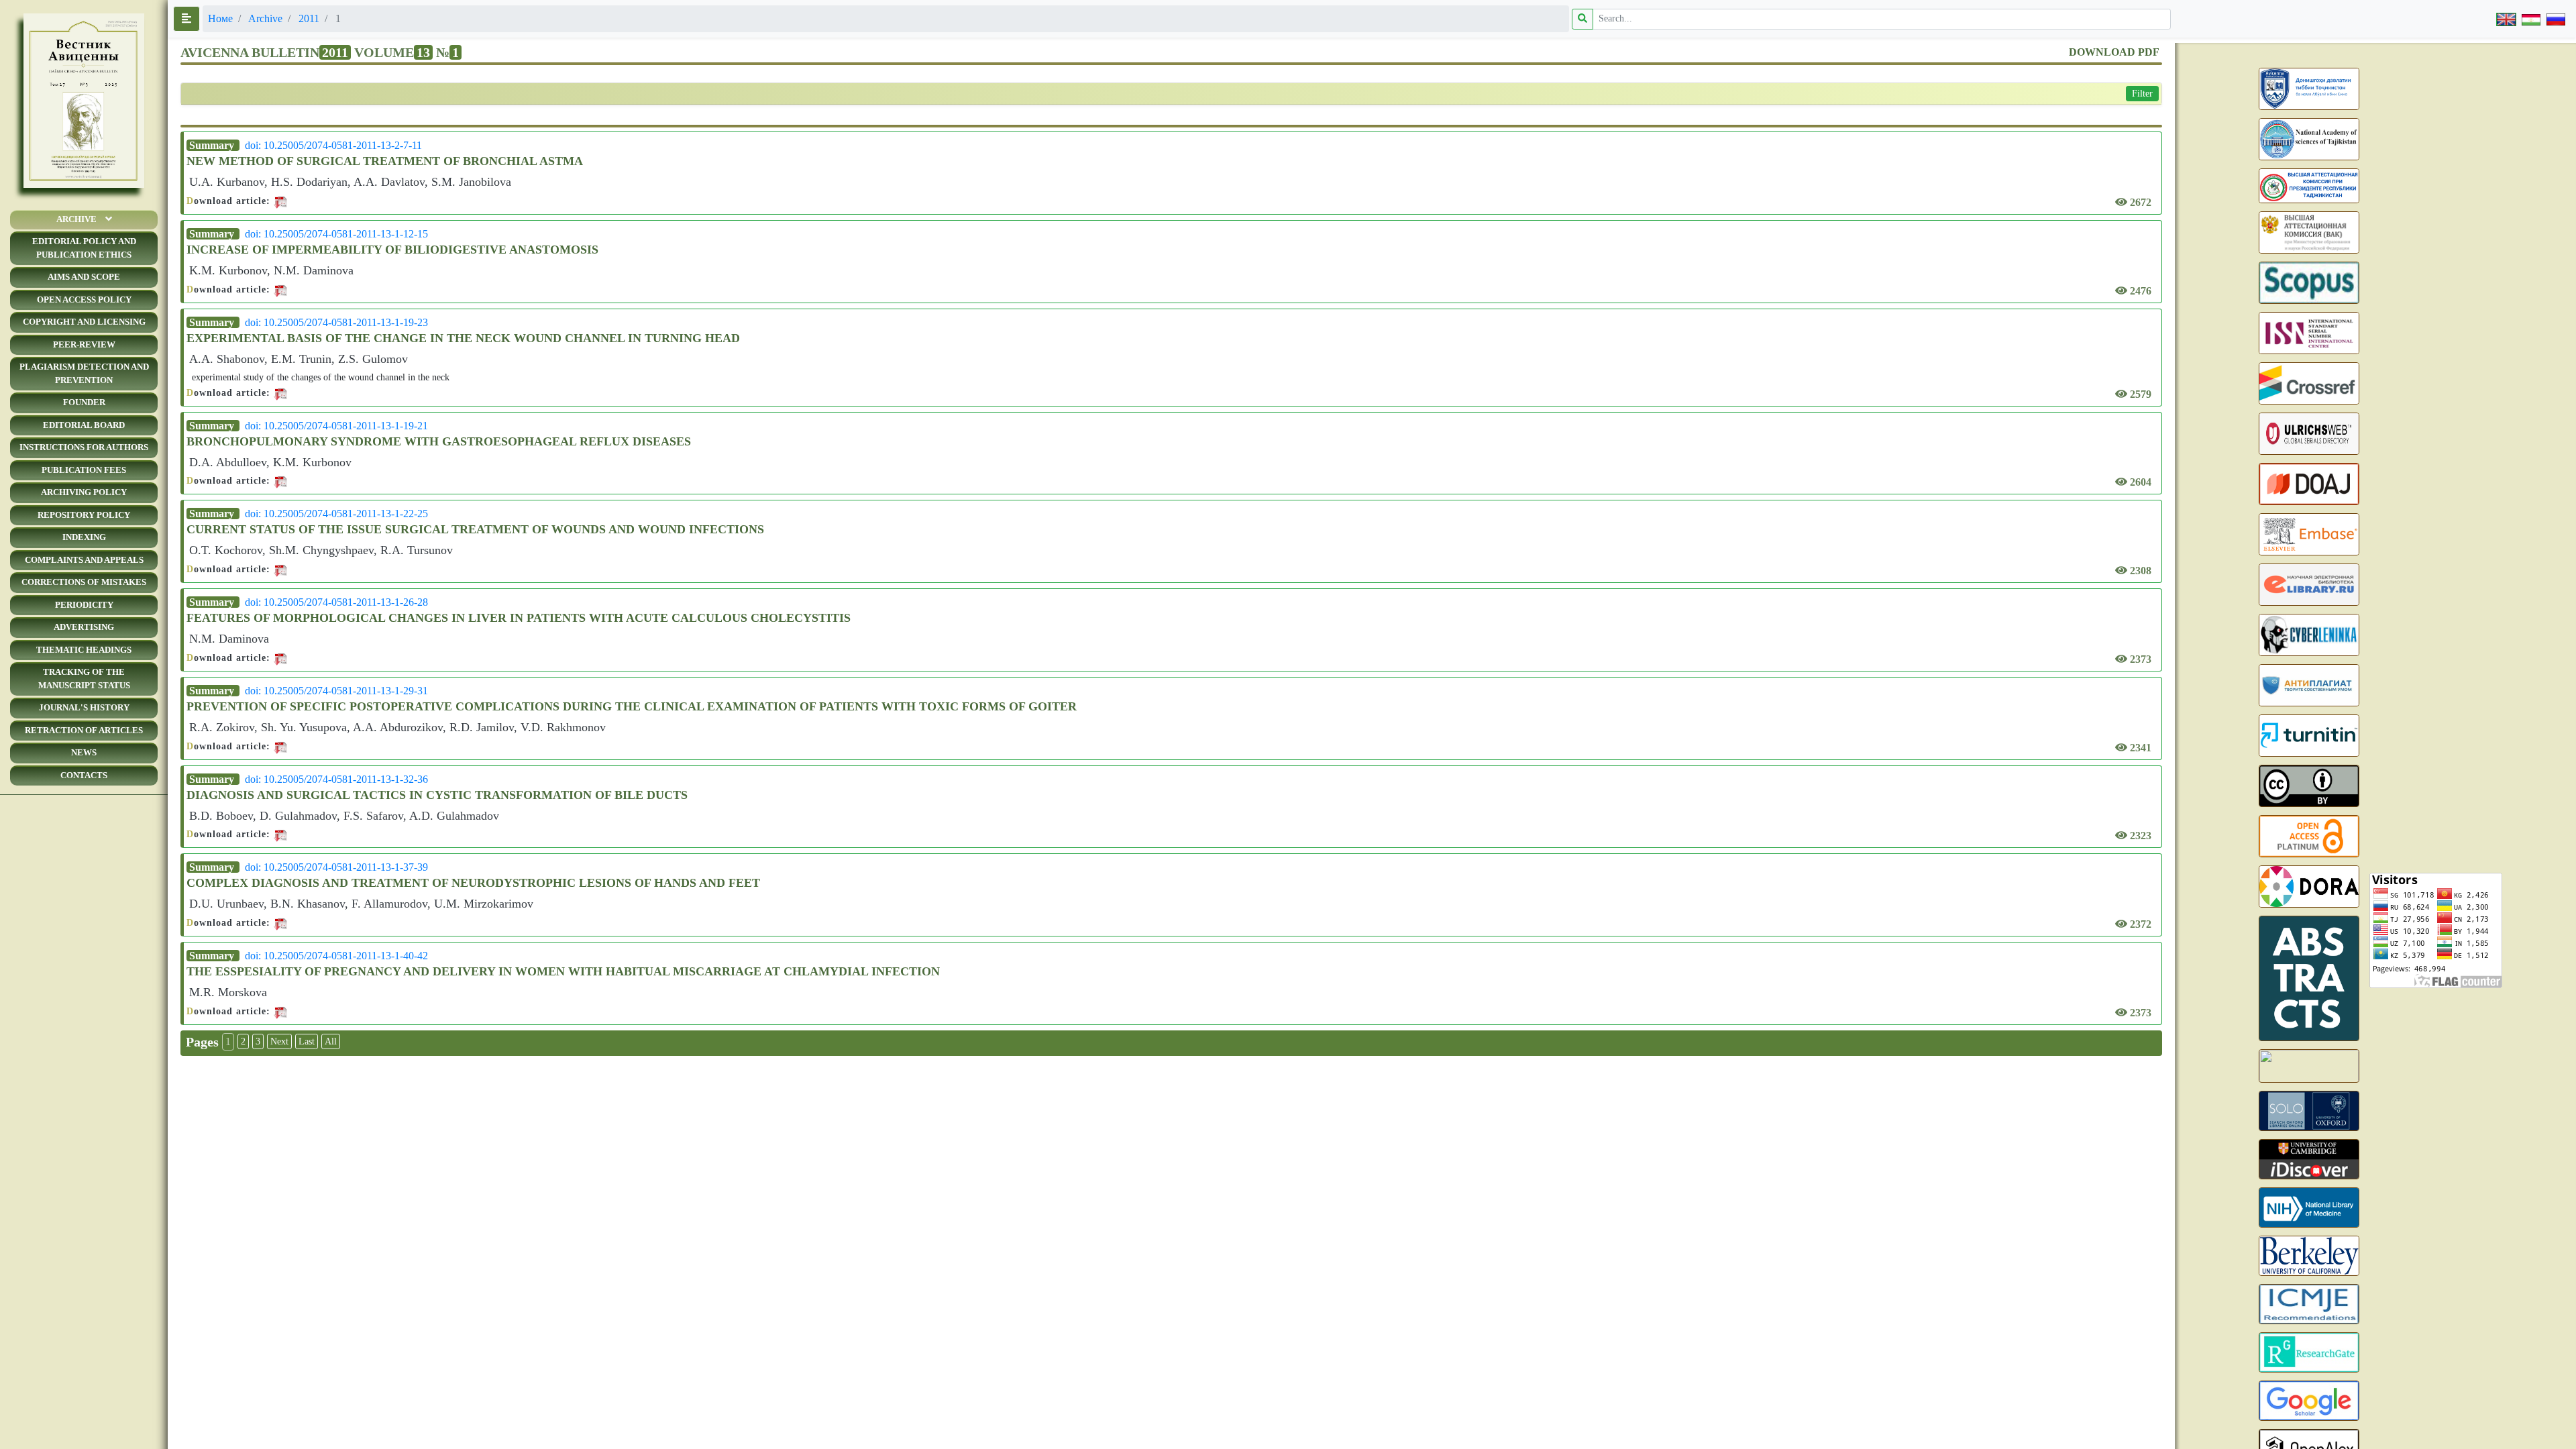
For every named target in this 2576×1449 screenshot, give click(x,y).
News (84, 752)
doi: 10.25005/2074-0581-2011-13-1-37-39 (336, 867)
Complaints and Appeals (84, 560)
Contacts (84, 775)
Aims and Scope (84, 277)
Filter (2142, 94)
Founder (84, 402)
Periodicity (84, 605)
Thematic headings (84, 650)
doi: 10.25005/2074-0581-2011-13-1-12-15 (336, 234)
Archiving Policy (84, 492)
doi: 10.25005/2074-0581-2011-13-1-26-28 (336, 602)
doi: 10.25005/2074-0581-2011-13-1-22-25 (336, 514)
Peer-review (84, 344)
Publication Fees (84, 470)
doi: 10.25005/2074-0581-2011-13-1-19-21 (336, 426)
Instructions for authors (84, 447)
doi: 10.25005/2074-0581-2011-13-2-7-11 (333, 145)
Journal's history (84, 707)
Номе (220, 18)
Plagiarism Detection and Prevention (84, 373)
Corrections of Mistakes (84, 582)
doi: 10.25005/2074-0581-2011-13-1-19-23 (336, 322)
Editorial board (84, 425)
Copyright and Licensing (84, 322)
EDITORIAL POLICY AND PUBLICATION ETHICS (84, 248)
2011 (309, 18)
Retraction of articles (84, 730)
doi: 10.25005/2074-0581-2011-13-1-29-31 (336, 691)
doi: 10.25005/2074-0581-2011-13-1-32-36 (336, 779)
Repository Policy (84, 515)
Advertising (84, 627)
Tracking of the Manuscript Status (84, 679)
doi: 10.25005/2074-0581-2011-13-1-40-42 (336, 956)
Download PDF (2114, 52)
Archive (76, 219)
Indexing (84, 537)
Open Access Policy (84, 300)
